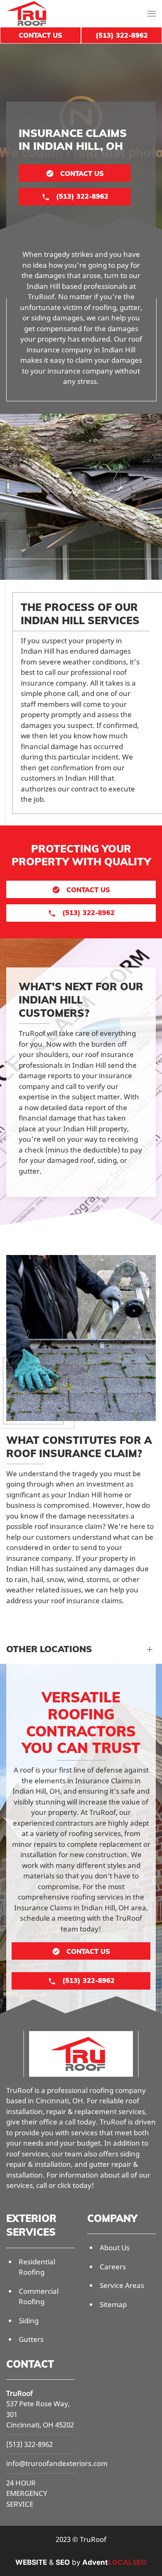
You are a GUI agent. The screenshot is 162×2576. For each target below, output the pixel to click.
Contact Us (40, 35)
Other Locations (49, 1649)
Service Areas (122, 2285)
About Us (115, 2248)
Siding (29, 2321)
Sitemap (113, 2304)
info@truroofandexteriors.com (57, 2463)
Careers (113, 2267)
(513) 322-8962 (29, 2444)
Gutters (31, 2339)
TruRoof (20, 2393)
